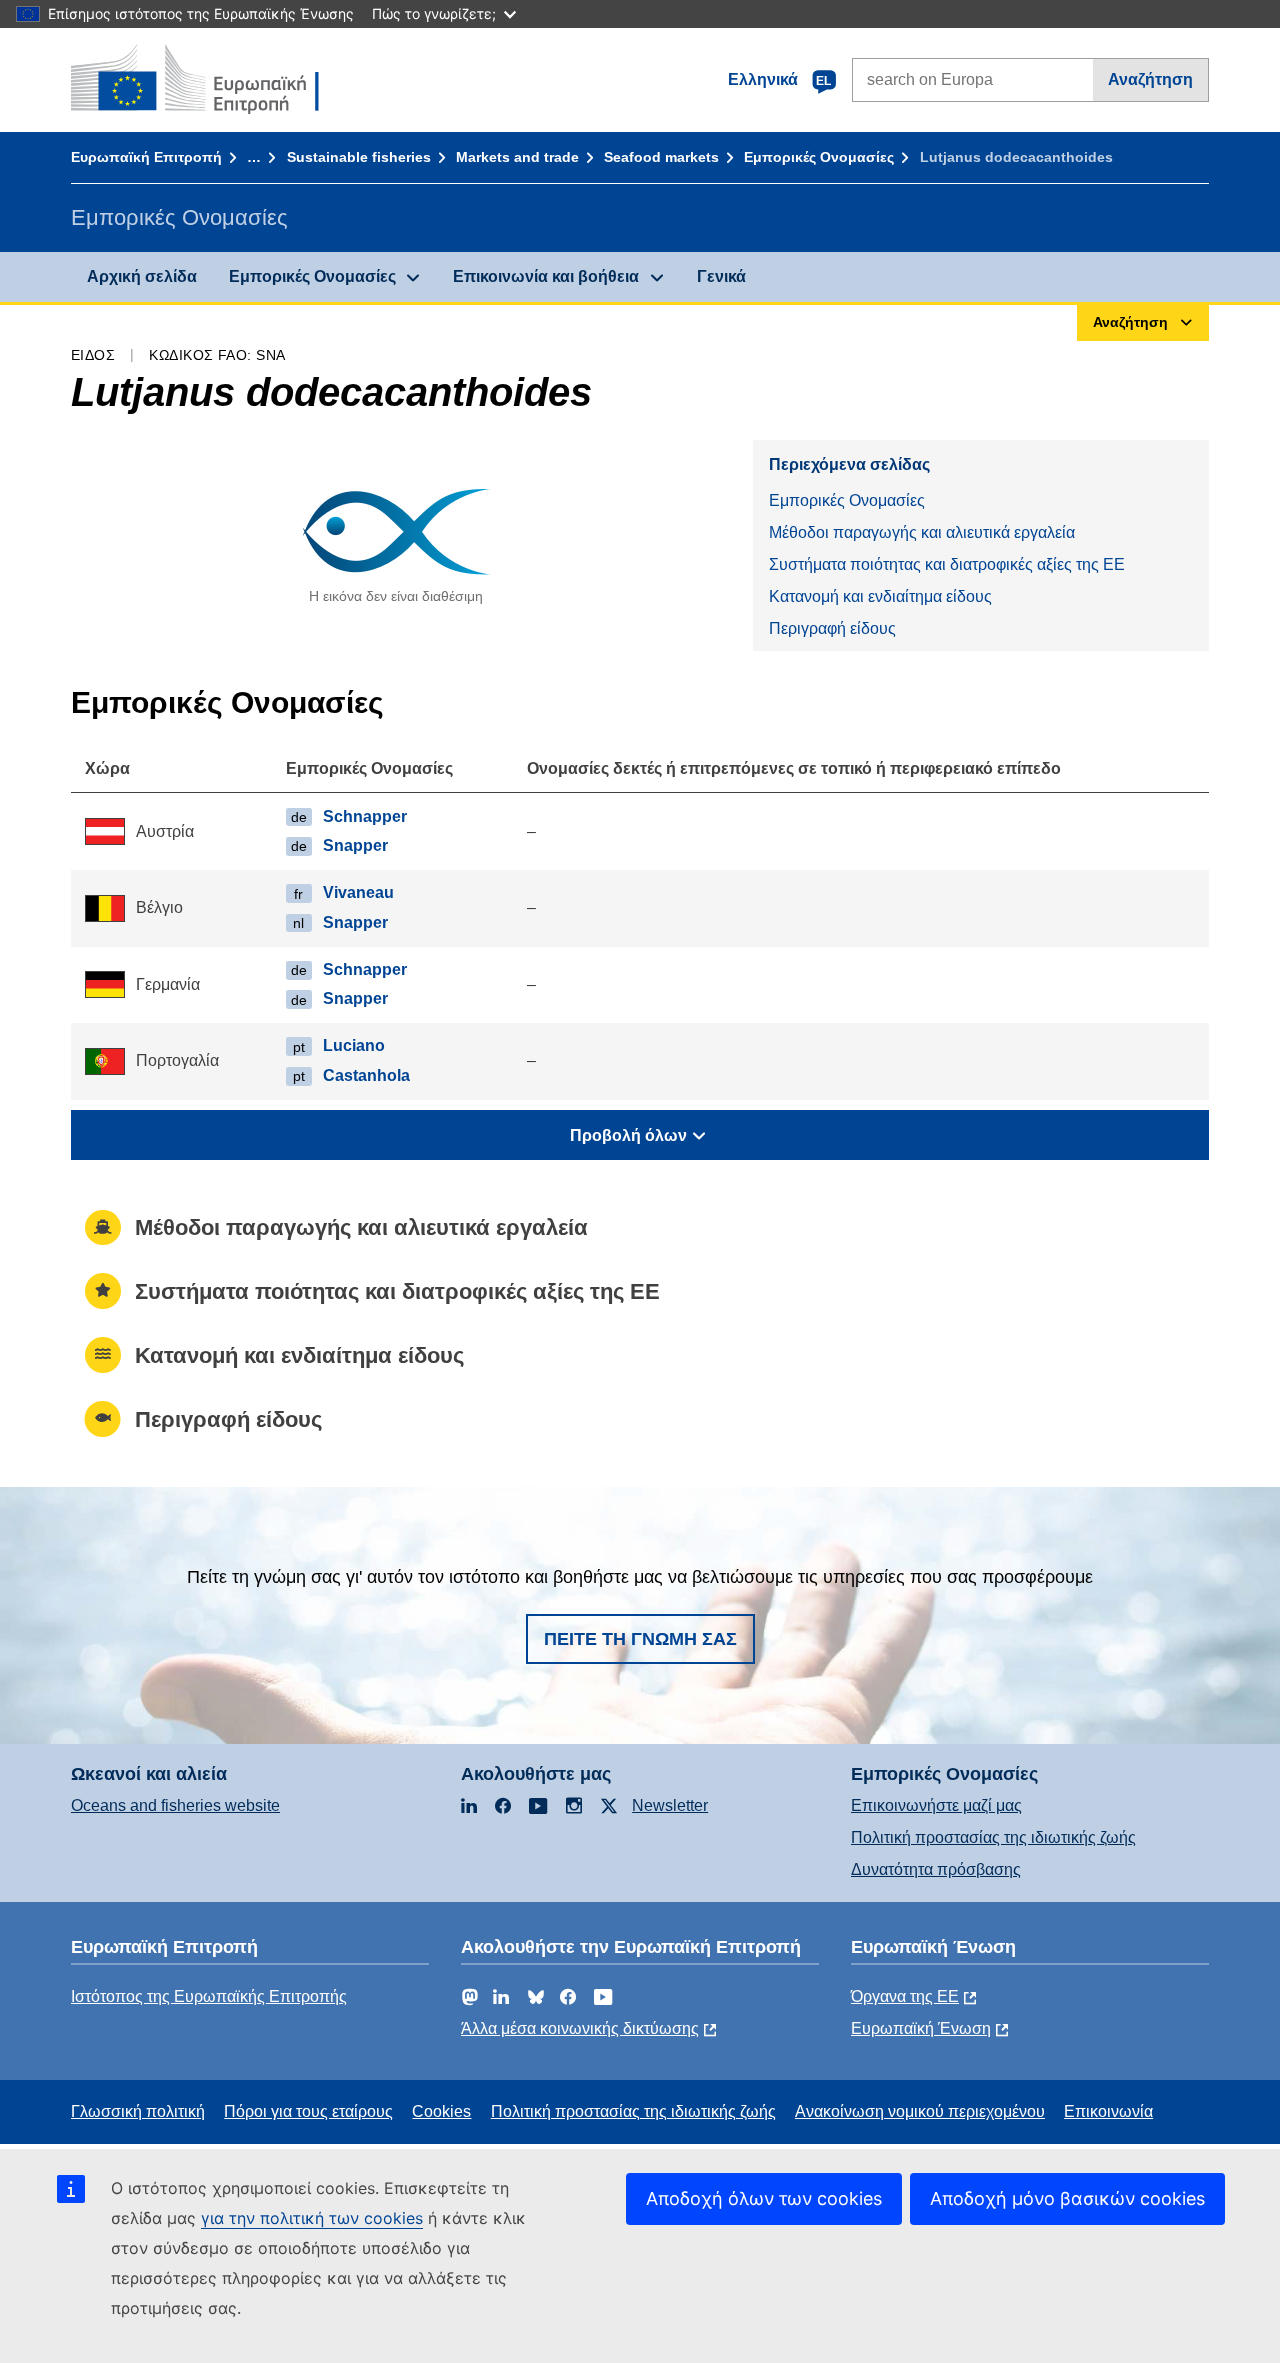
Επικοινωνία (1108, 2111)
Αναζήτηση (1150, 79)
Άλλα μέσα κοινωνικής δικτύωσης (580, 2028)
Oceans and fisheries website (175, 1805)
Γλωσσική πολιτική (138, 2111)
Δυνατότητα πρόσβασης (936, 1869)
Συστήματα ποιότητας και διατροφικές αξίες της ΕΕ (947, 564)
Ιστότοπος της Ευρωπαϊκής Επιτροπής (209, 1996)
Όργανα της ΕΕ (905, 1996)
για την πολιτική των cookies (312, 2218)
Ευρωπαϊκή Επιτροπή (146, 157)
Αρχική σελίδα (142, 276)
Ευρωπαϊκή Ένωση (921, 2028)
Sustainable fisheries (359, 157)
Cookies (441, 2111)
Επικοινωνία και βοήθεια (546, 276)
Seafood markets (661, 157)
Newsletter (670, 1805)
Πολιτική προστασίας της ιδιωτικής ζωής (993, 1837)
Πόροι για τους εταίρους (308, 2111)
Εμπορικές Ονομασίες (819, 157)
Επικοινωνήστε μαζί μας (936, 1805)
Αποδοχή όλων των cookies (764, 2198)
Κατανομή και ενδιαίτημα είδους (880, 596)
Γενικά (721, 276)
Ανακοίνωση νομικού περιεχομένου (920, 2111)
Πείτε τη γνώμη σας (640, 1639)
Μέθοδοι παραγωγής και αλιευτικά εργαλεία (922, 532)
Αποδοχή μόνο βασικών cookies (1067, 2198)
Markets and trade (517, 157)
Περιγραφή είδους (832, 628)
